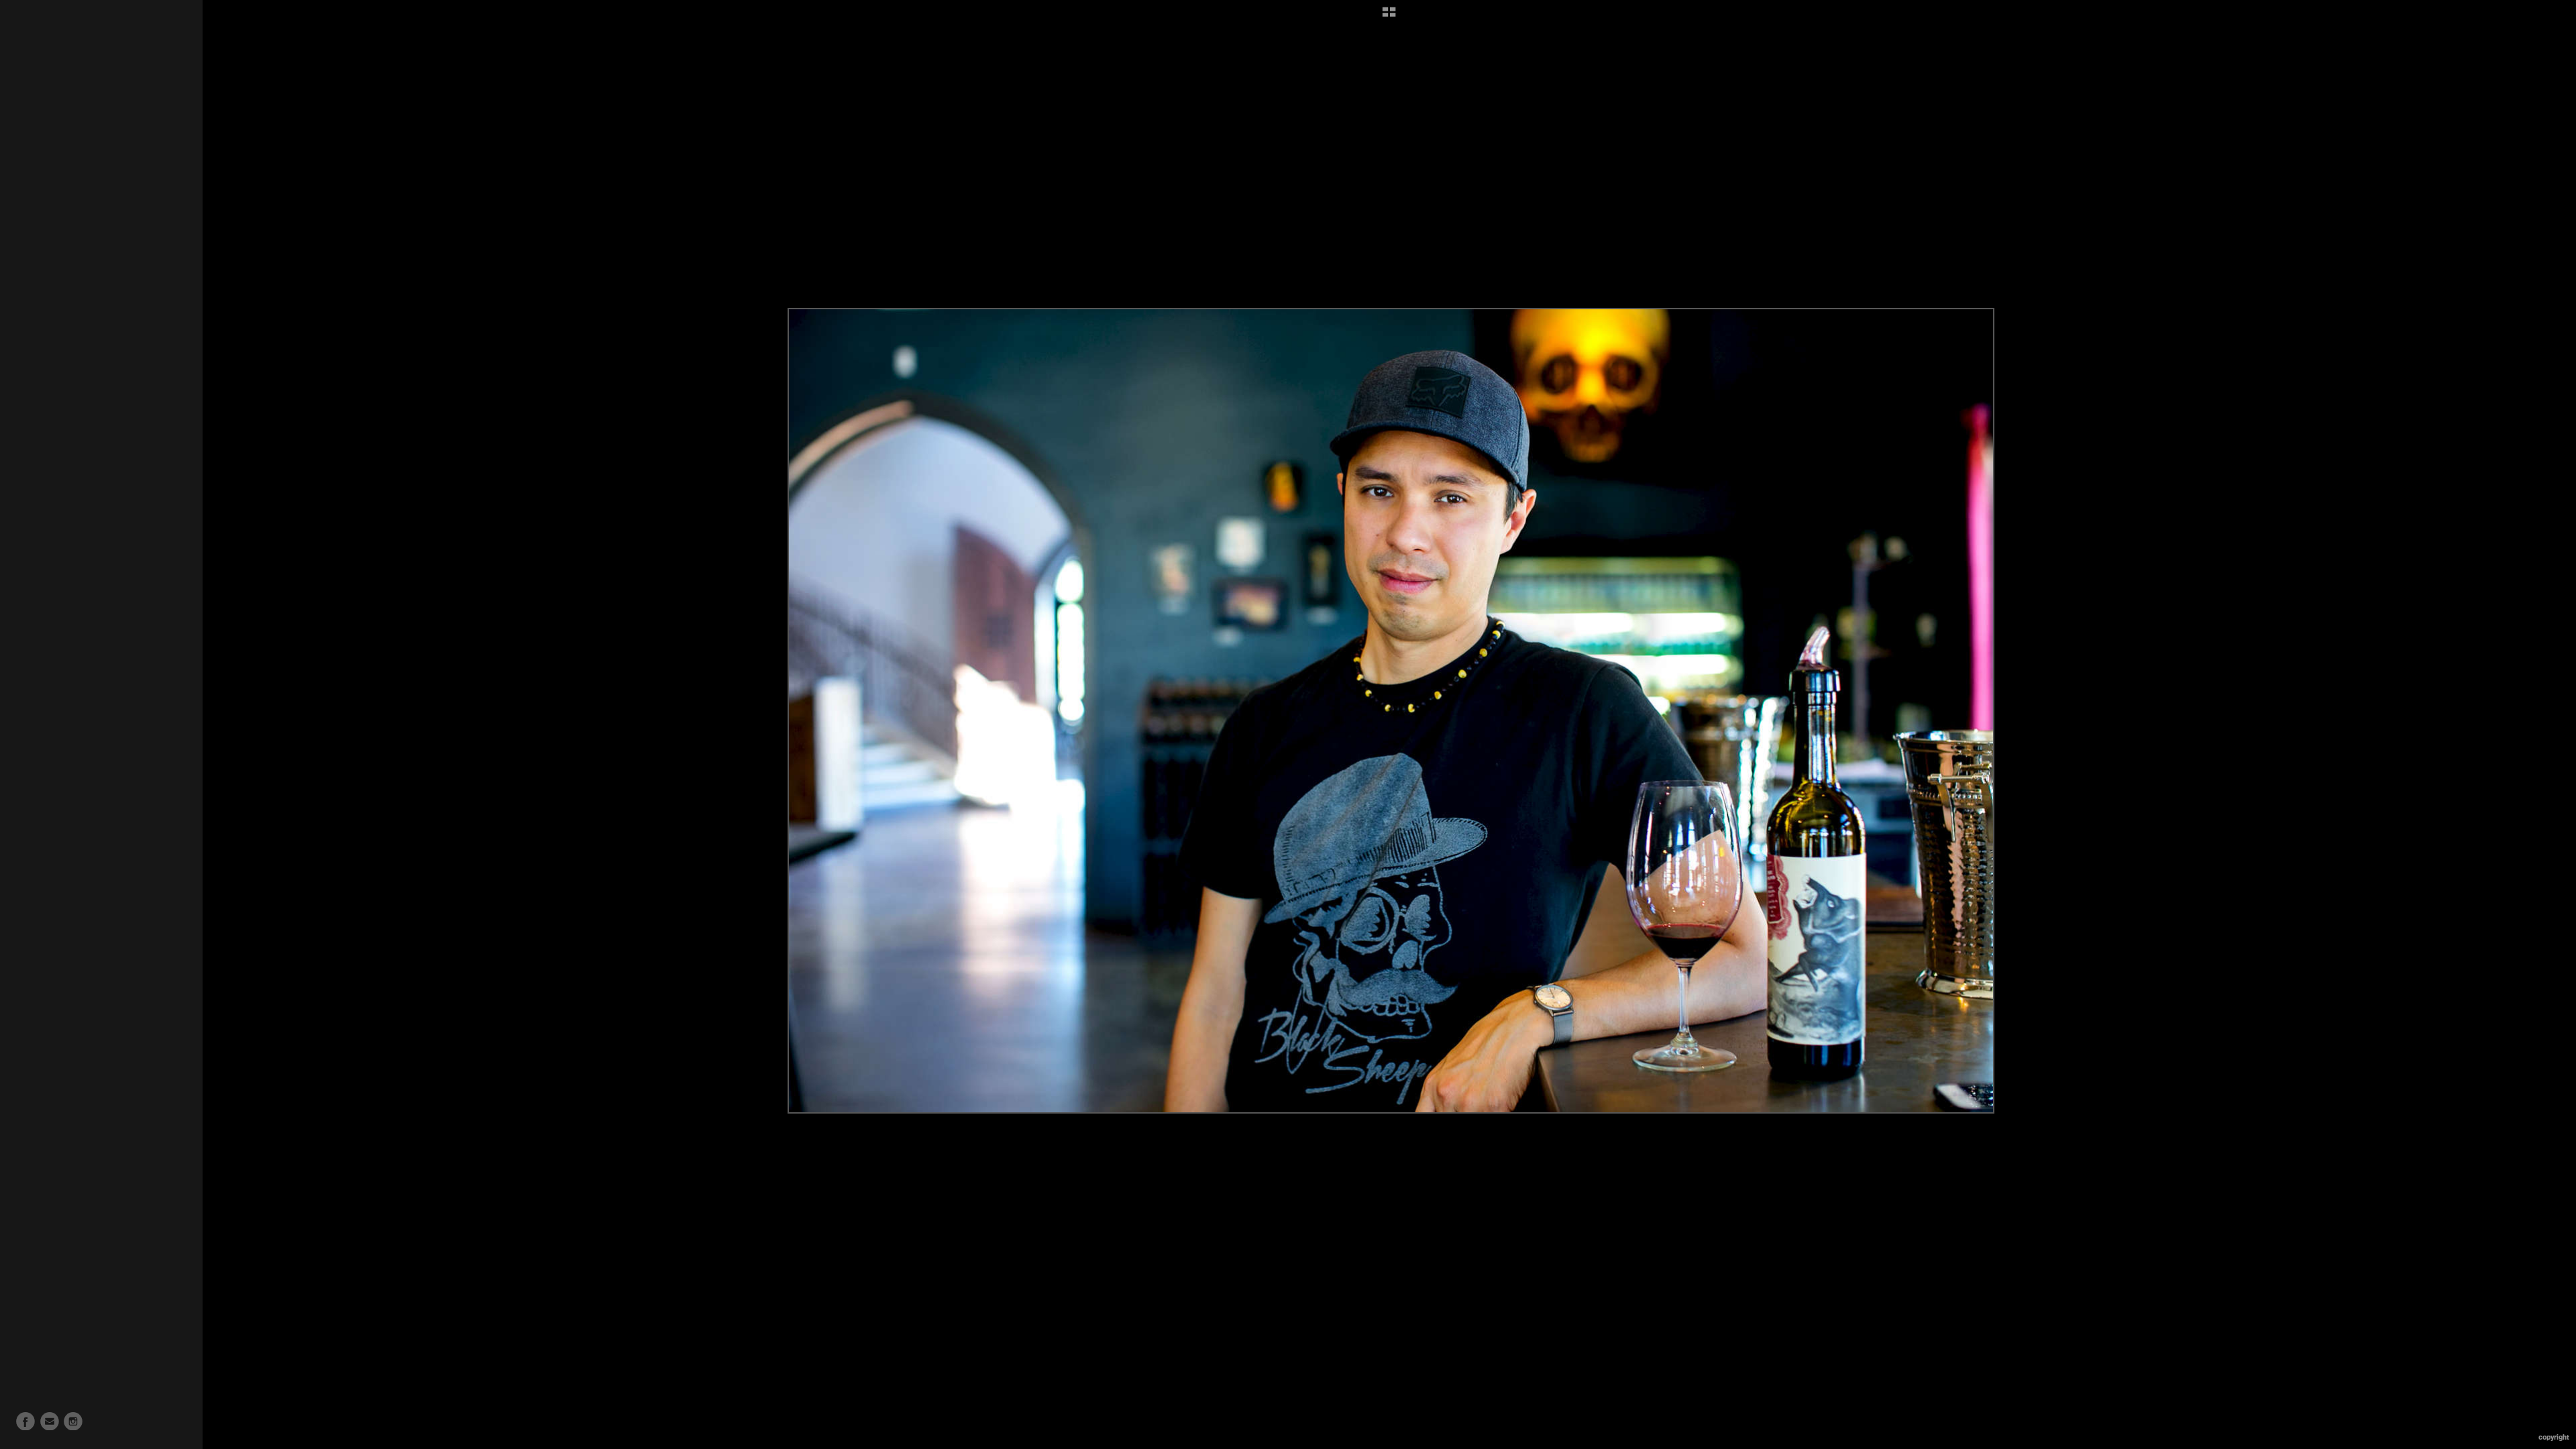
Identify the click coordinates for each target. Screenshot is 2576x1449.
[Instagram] (73, 1421)
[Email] (50, 1421)
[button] (1389, 17)
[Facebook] (25, 1421)
